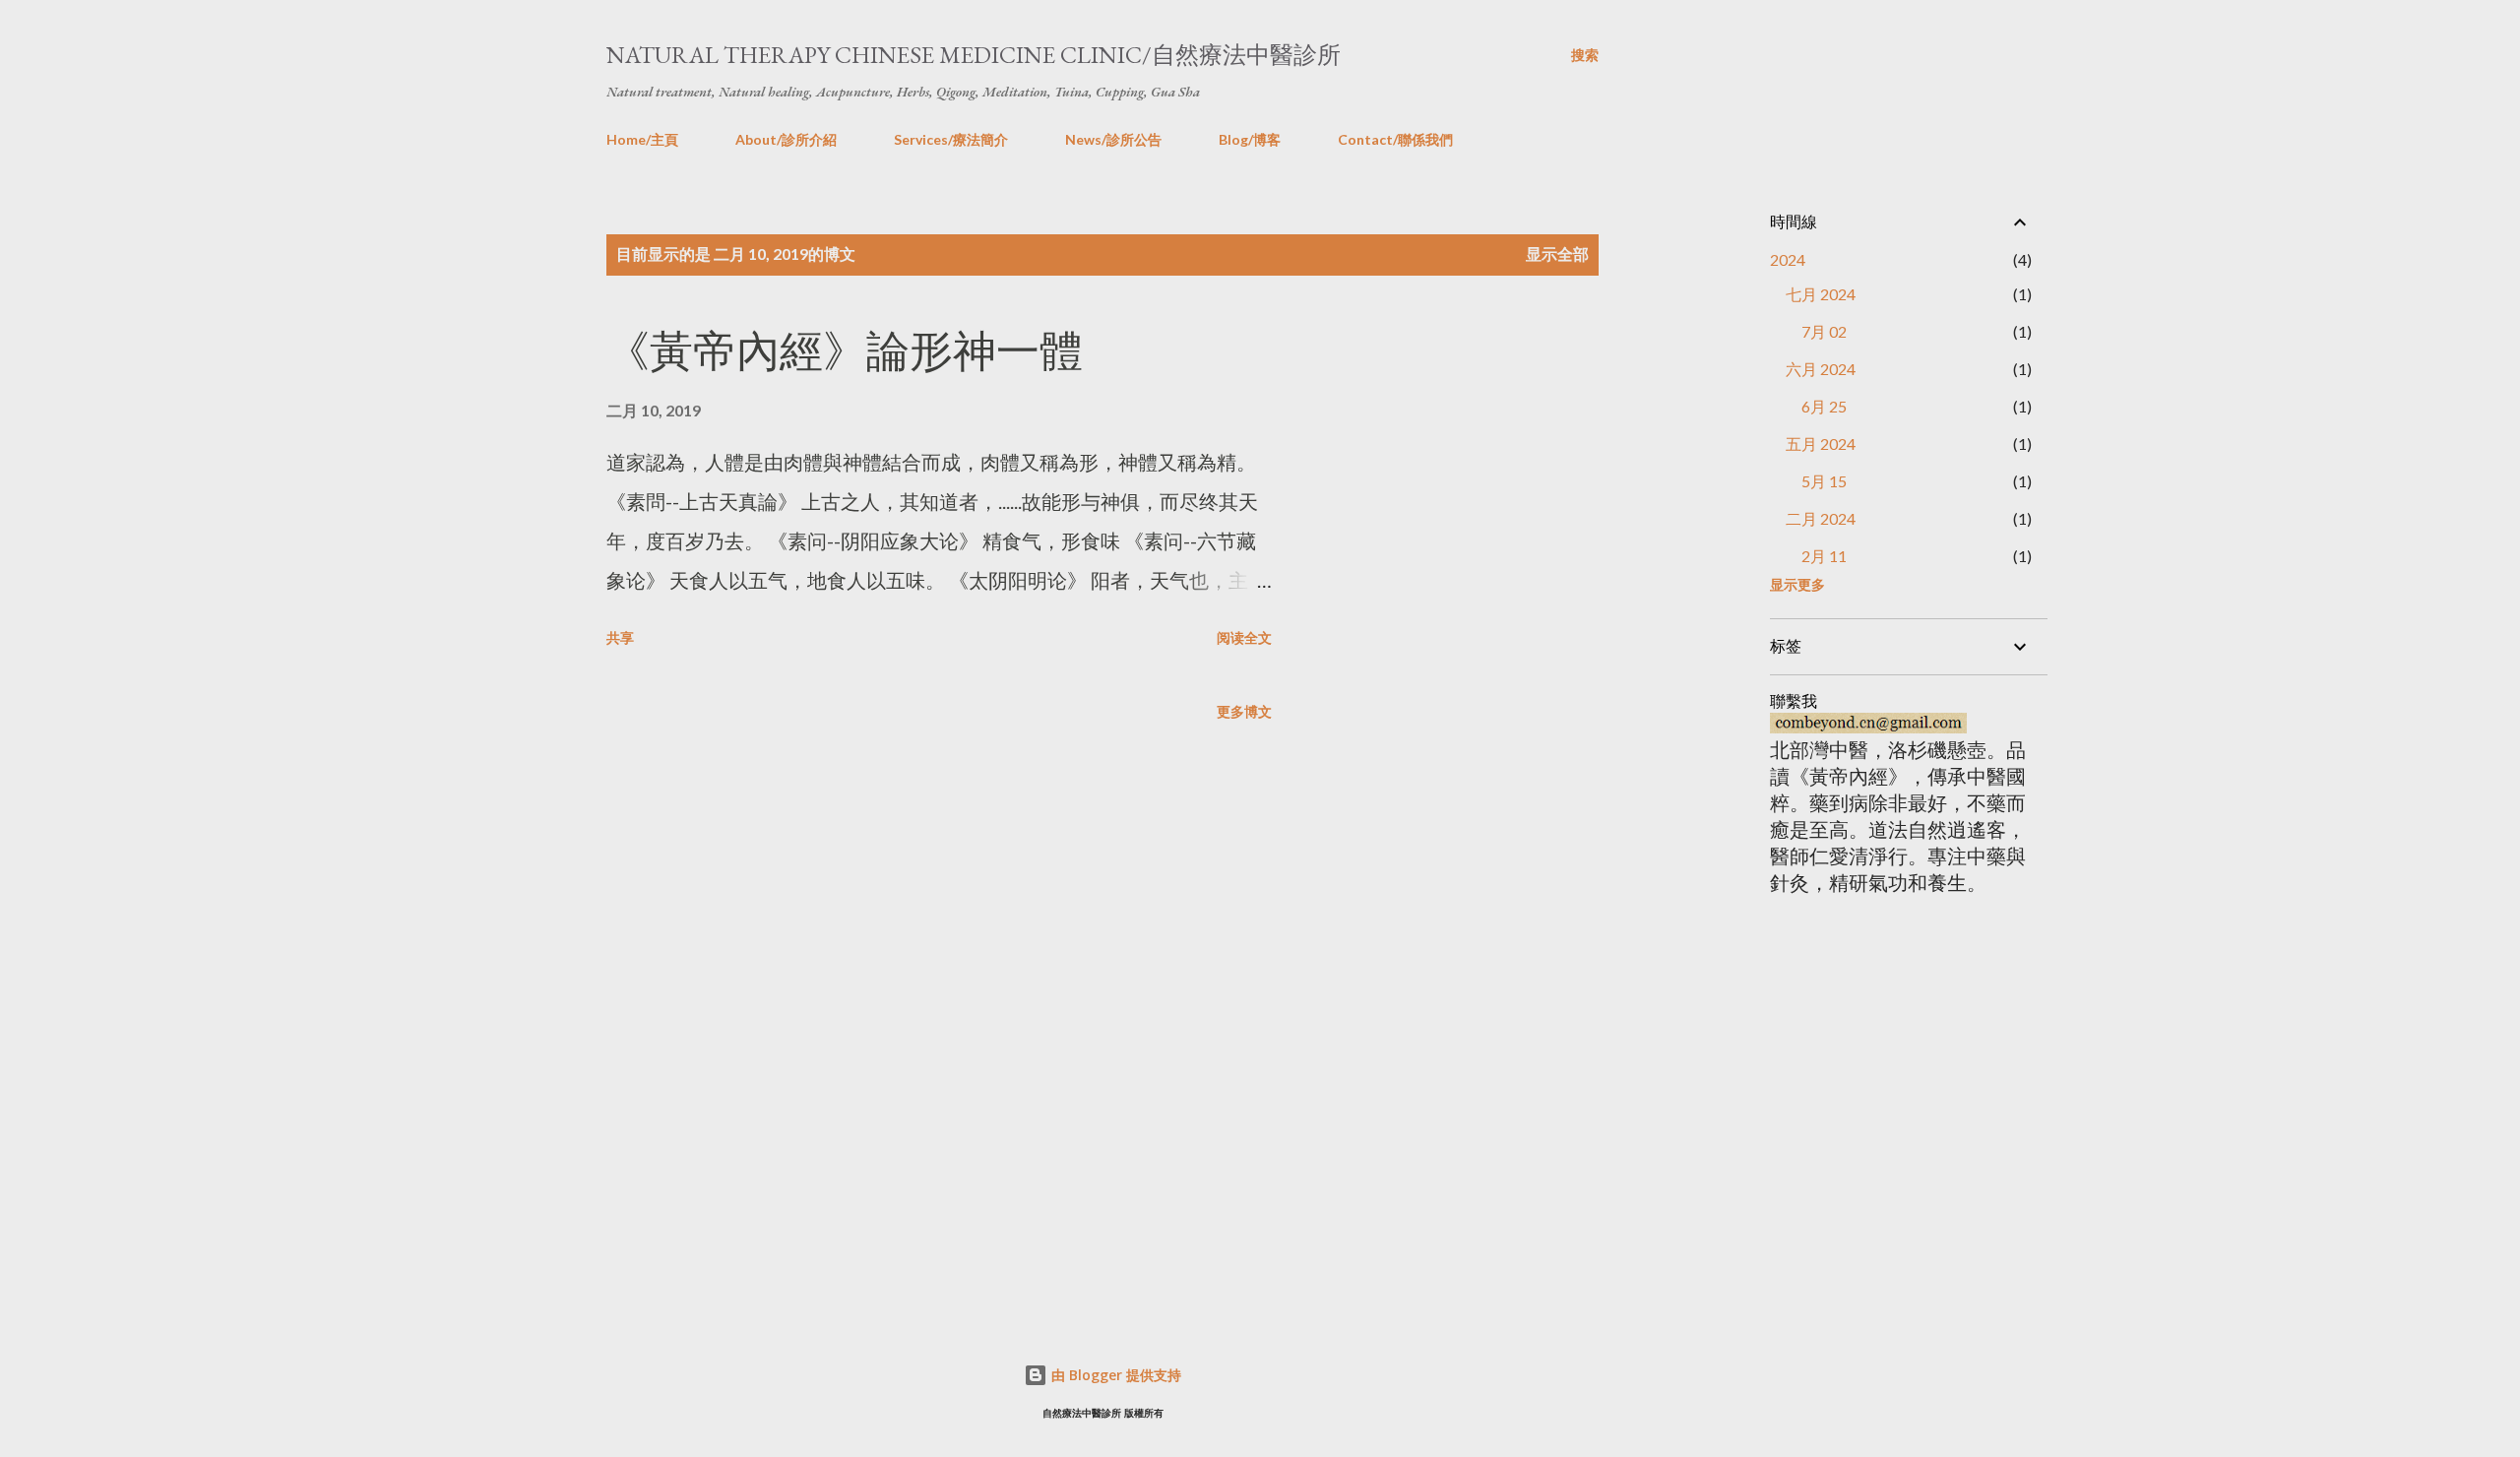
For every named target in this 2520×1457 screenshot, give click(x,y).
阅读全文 (1244, 637)
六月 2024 (1821, 369)
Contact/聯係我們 (1395, 139)
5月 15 (1824, 481)
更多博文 (1244, 711)
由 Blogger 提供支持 (1114, 1375)
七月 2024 (1821, 294)
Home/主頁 (642, 139)
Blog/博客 (1250, 139)
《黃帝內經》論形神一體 (845, 351)
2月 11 (1824, 556)
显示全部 (1557, 253)
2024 (1788, 259)
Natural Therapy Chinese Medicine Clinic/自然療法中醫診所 (974, 55)
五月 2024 (1821, 443)
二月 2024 (1821, 518)
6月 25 (1824, 406)
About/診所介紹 (786, 139)
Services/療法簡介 (951, 139)
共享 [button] (620, 637)
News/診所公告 (1113, 139)
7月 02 (1824, 331)
